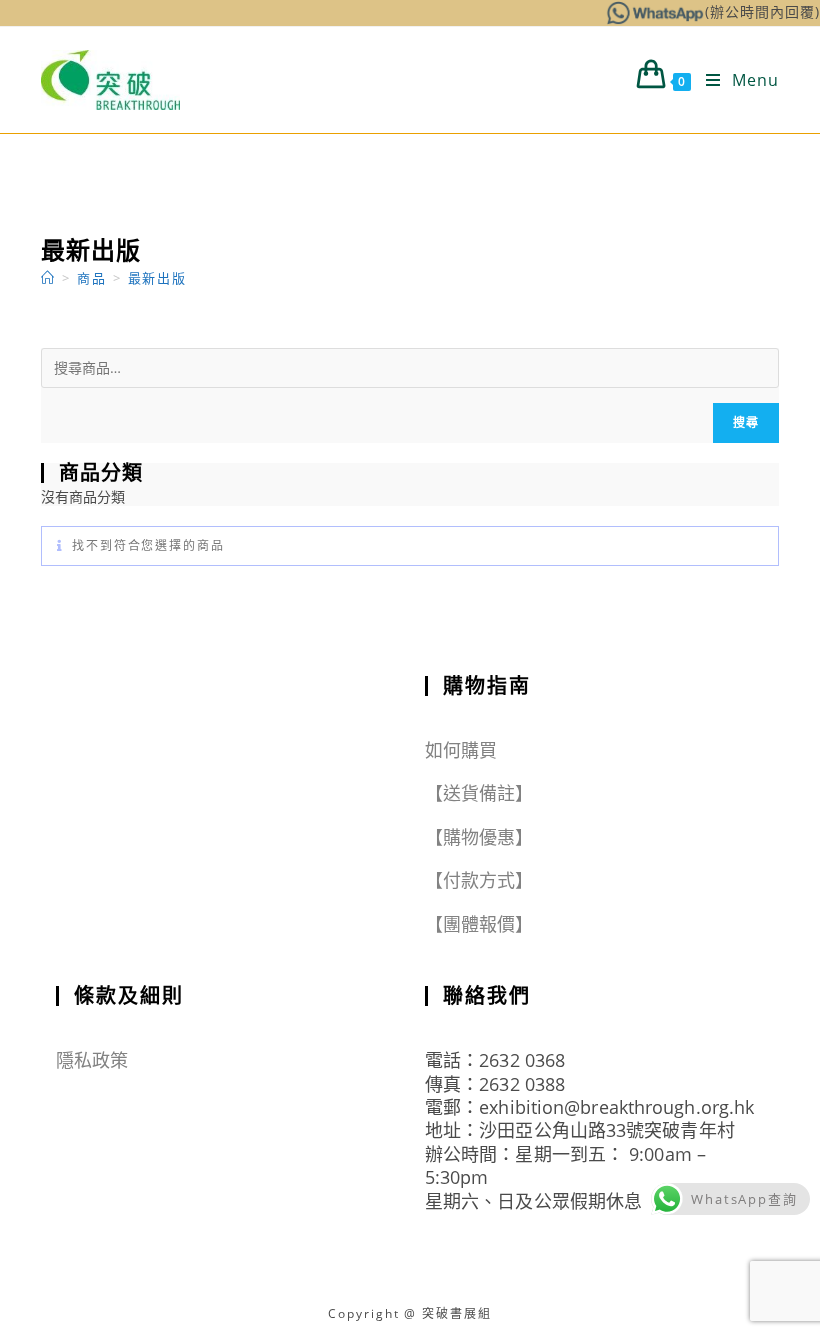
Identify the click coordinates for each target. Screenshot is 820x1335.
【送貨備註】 (479, 793)
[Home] (48, 278)
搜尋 (746, 422)
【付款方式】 (479, 880)
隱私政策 (92, 1060)
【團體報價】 (479, 924)
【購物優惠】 (479, 837)
